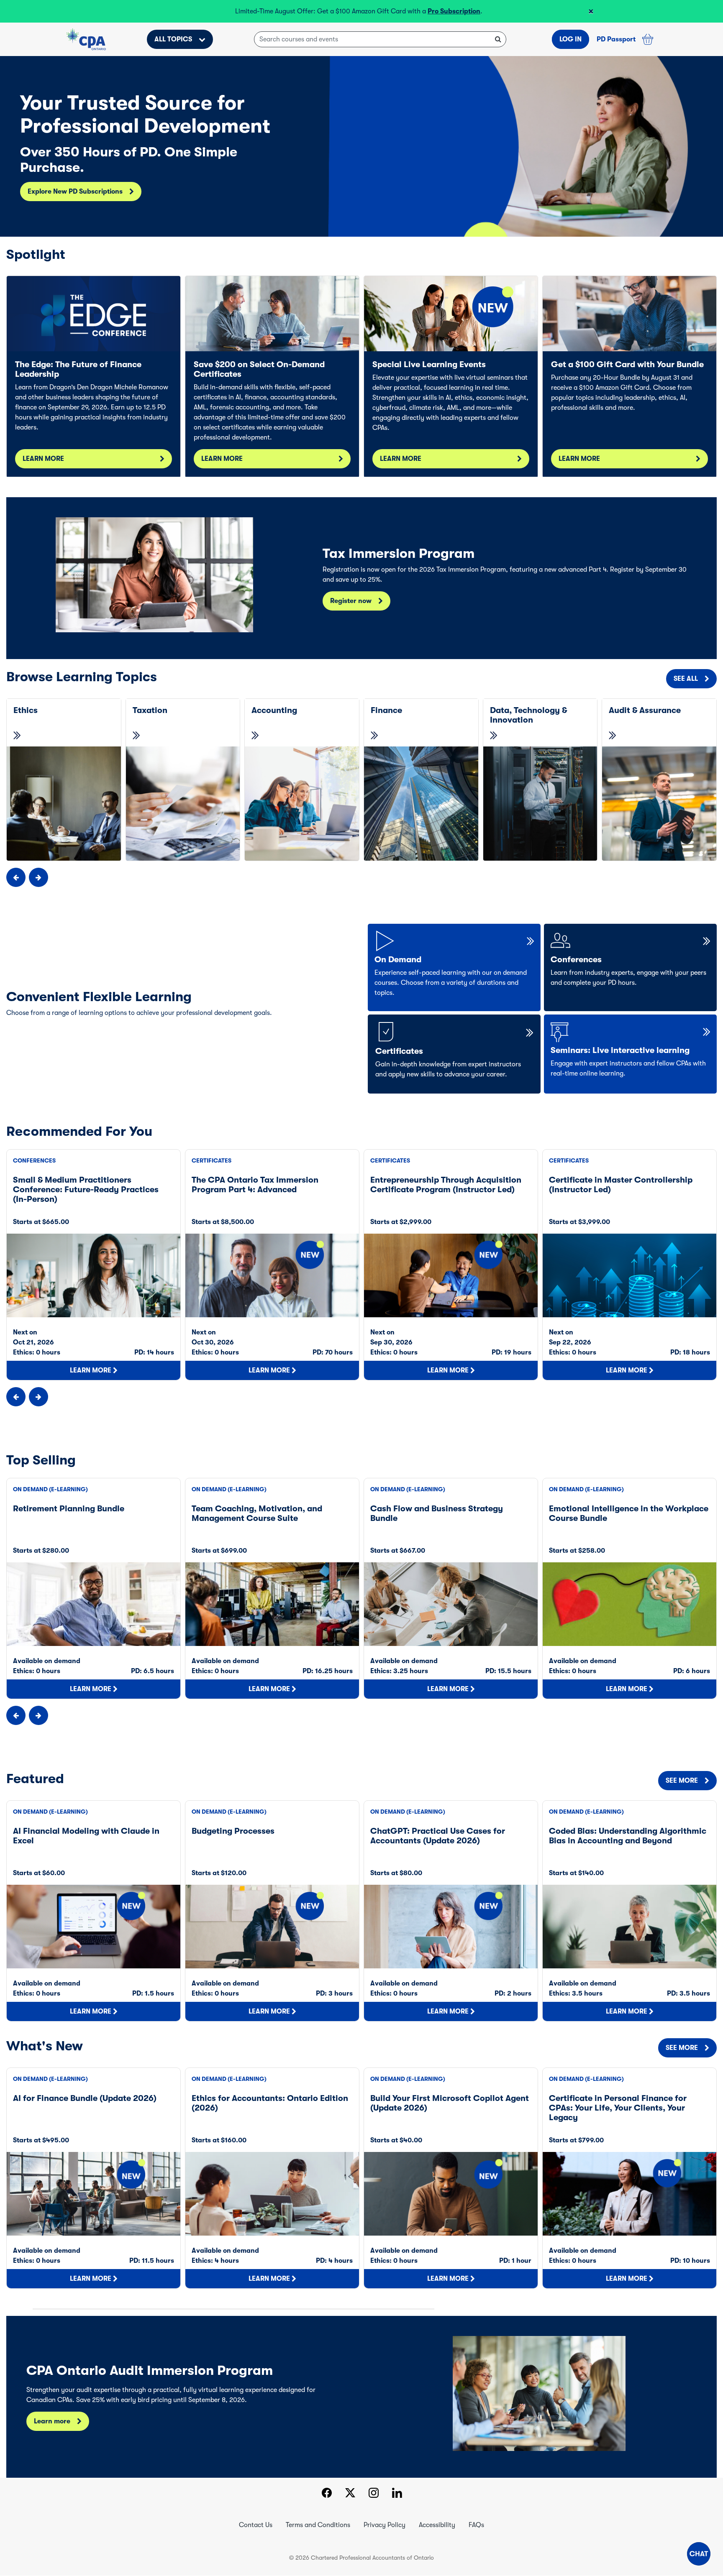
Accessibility (437, 2525)
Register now (351, 601)
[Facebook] (327, 2494)
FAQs (476, 2525)
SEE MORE (682, 1781)
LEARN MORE (43, 459)
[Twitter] (350, 2494)
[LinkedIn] (397, 2494)
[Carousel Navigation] (361, 877)
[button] (699, 2554)
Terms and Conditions (318, 2525)
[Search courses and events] (498, 39)
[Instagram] (374, 2494)
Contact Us (256, 2525)
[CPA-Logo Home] (86, 39)
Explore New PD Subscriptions (75, 192)
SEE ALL (686, 679)
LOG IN (570, 39)
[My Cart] (648, 39)
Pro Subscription (454, 11)
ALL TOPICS (173, 39)
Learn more (52, 2421)
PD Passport (616, 39)
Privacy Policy (385, 2525)
